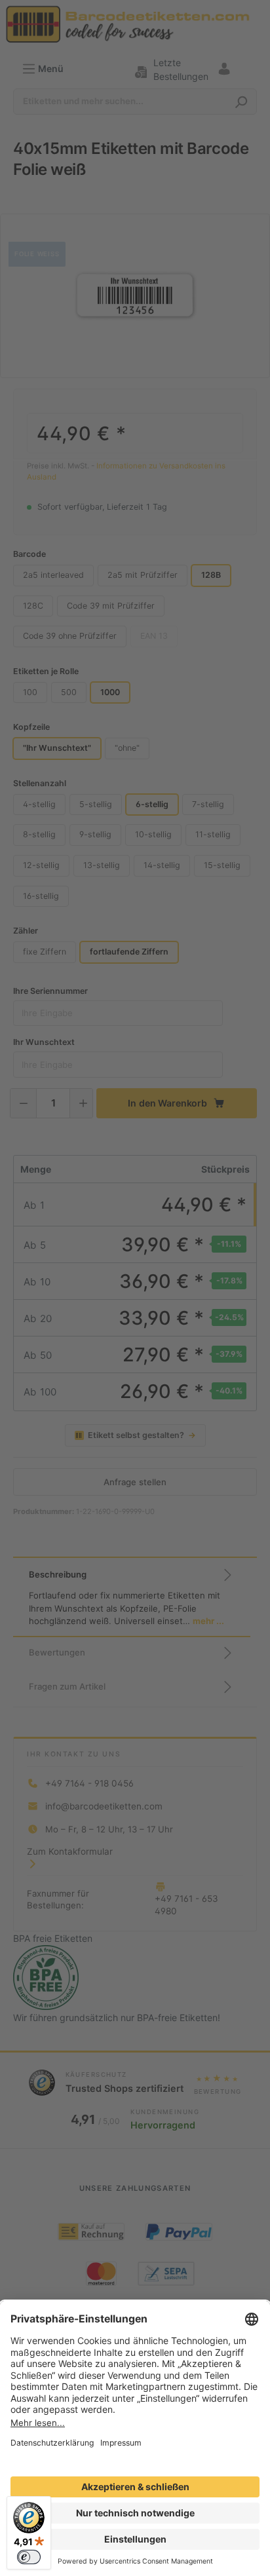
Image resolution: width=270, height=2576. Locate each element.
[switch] (29, 2557)
